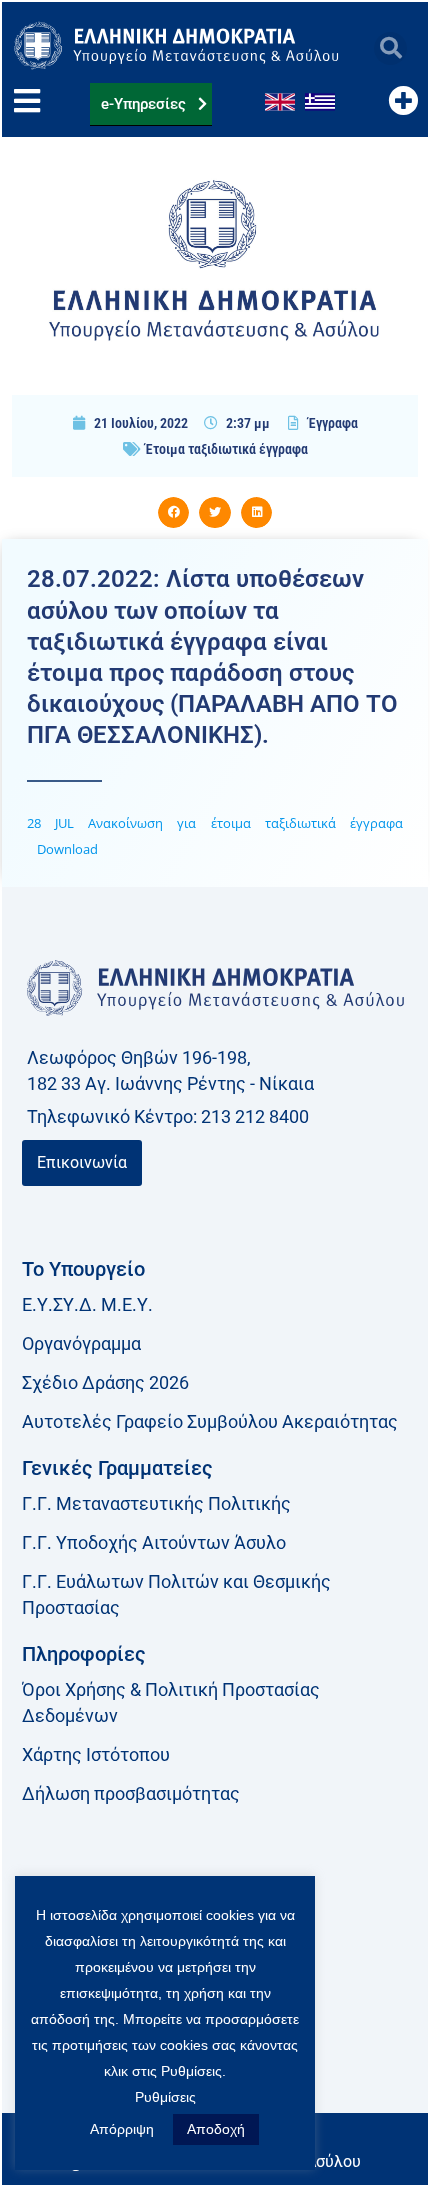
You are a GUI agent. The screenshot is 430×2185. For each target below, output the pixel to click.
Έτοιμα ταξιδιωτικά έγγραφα (226, 449)
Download (67, 849)
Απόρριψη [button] (122, 2129)
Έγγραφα (333, 423)
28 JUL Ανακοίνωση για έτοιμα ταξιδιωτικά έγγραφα (215, 823)
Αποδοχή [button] (216, 2129)
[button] (390, 48)
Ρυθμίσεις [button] (165, 2097)
